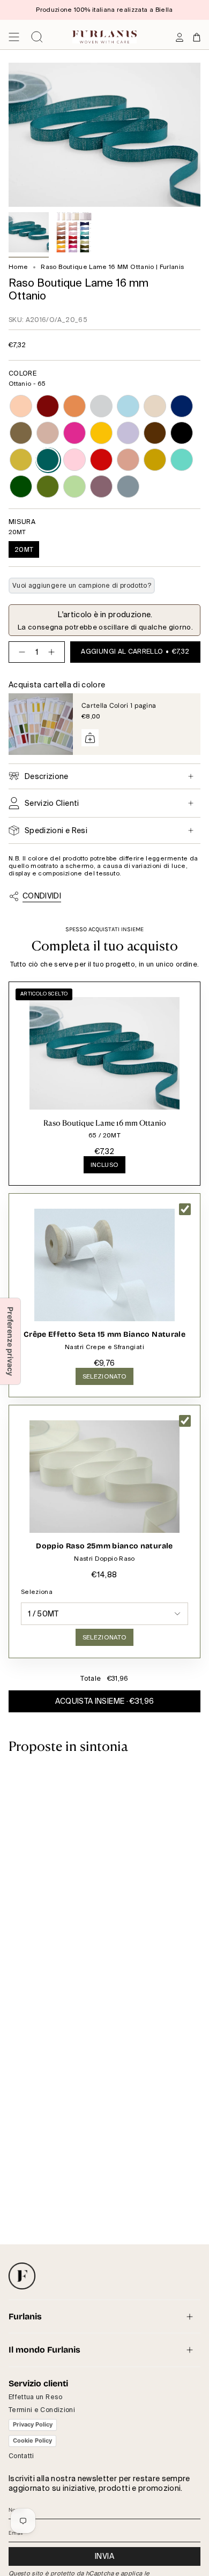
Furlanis (25, 2316)
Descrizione (47, 776)
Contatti (21, 2456)
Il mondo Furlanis (44, 2350)
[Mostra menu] (14, 37)
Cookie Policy (32, 2440)
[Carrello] (197, 37)
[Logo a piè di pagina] (22, 2276)
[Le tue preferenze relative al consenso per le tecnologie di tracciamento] (10, 1341)
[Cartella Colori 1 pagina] (41, 724)
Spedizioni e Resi (56, 830)
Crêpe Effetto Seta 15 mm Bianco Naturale (104, 1334)
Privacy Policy (33, 2424)
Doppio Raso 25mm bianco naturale (104, 1546)
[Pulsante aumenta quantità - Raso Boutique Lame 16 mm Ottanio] (54, 652)
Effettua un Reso (36, 2397)
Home (18, 267)
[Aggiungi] (90, 738)
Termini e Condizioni (42, 2410)
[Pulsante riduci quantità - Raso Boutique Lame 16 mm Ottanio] (20, 652)
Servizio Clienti (52, 803)
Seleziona (37, 1592)
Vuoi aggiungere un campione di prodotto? (82, 586)
